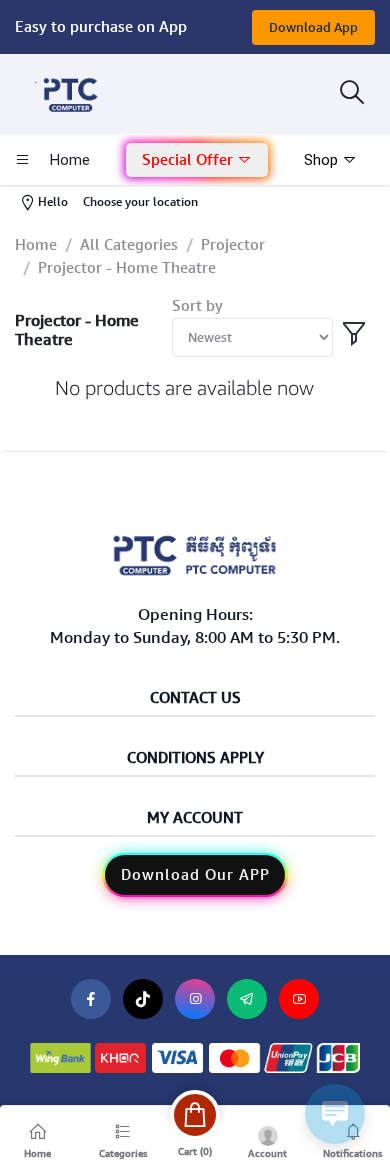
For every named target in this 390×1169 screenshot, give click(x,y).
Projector (233, 245)
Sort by (197, 306)
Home (36, 245)
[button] (197, 160)
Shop (323, 160)
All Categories (129, 245)
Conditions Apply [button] (195, 758)
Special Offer (189, 160)
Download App (313, 27)
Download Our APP (195, 875)
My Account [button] (195, 818)
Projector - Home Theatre (127, 268)
